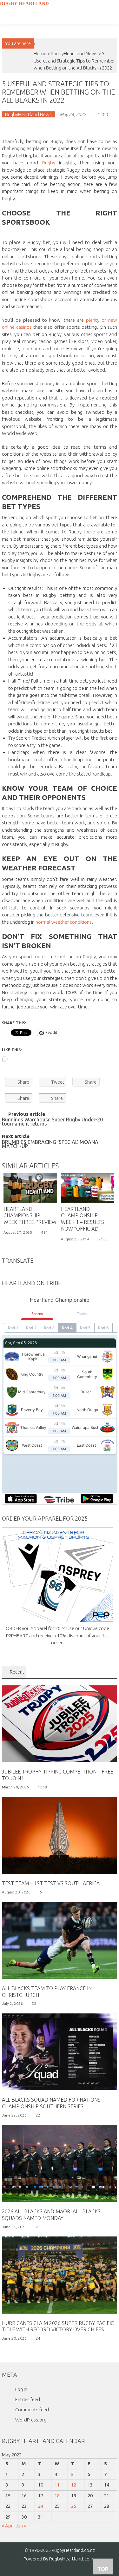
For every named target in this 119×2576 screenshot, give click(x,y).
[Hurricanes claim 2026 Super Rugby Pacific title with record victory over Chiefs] (60, 2274)
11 (57, 2485)
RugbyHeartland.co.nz (72, 2559)
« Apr (7, 2526)
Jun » (21, 2526)
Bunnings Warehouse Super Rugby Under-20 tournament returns (52, 1122)
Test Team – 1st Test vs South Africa (51, 1883)
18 (57, 2496)
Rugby (49, 163)
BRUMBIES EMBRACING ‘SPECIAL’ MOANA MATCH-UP (50, 1145)
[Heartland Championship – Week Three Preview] (30, 1188)
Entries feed (28, 2399)
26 (74, 2506)
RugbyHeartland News (74, 53)
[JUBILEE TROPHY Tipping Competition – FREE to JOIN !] (60, 1723)
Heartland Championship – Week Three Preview (30, 1216)
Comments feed (32, 2410)
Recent (17, 1672)
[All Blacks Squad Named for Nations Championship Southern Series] (60, 2051)
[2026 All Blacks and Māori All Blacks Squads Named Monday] (60, 2163)
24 (41, 2506)
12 (74, 2485)
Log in (21, 2389)
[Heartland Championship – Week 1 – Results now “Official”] (88, 1188)
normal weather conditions (64, 922)
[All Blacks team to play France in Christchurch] (60, 1940)
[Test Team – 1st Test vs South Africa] (60, 1835)
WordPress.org (31, 2420)
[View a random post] (6, 31)
